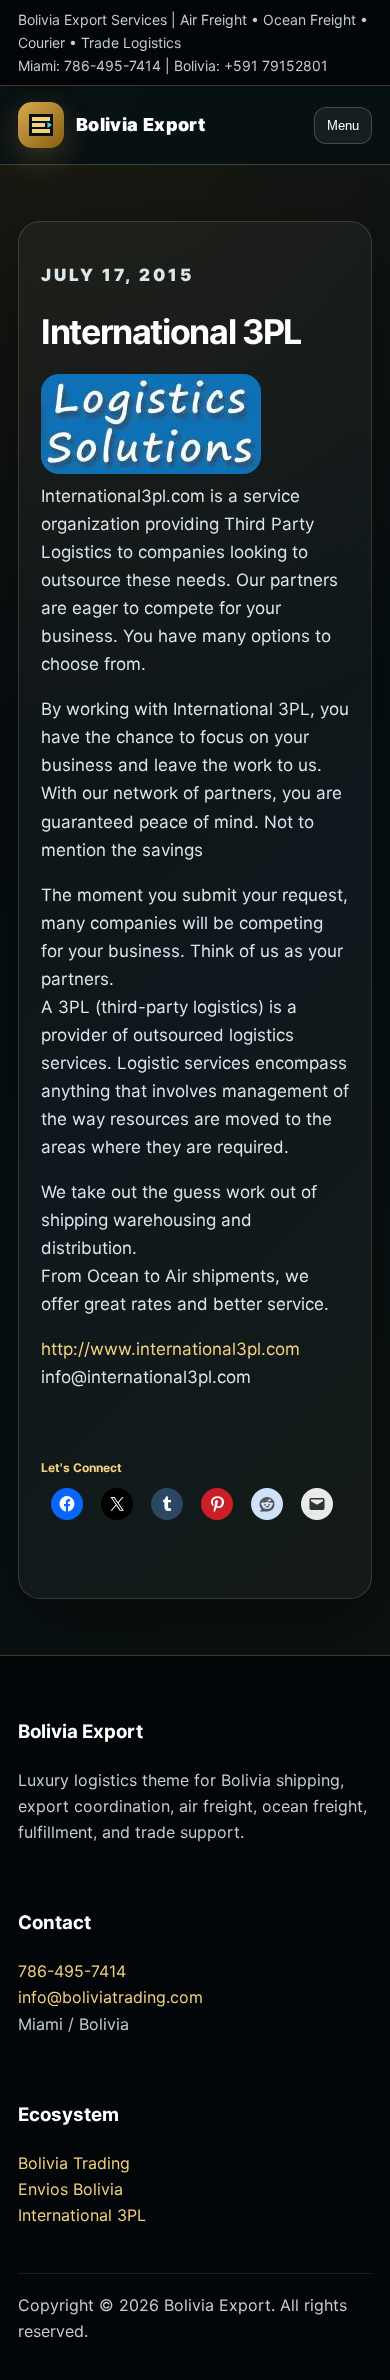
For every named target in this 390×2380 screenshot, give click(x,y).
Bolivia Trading (74, 2163)
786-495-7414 (112, 65)
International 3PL (82, 2215)
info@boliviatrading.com (110, 1997)
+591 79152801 (276, 65)
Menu (343, 125)
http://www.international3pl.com (170, 1349)
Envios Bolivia (70, 2189)
